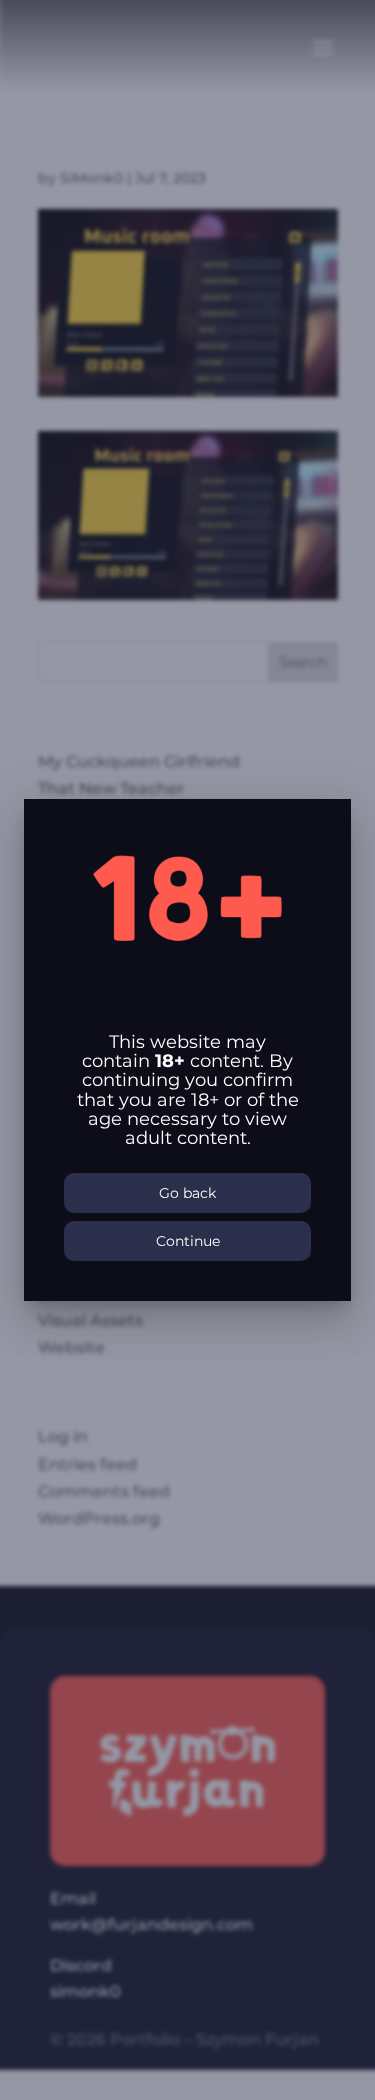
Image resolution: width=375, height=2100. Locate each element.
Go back (187, 1193)
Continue (188, 1241)
